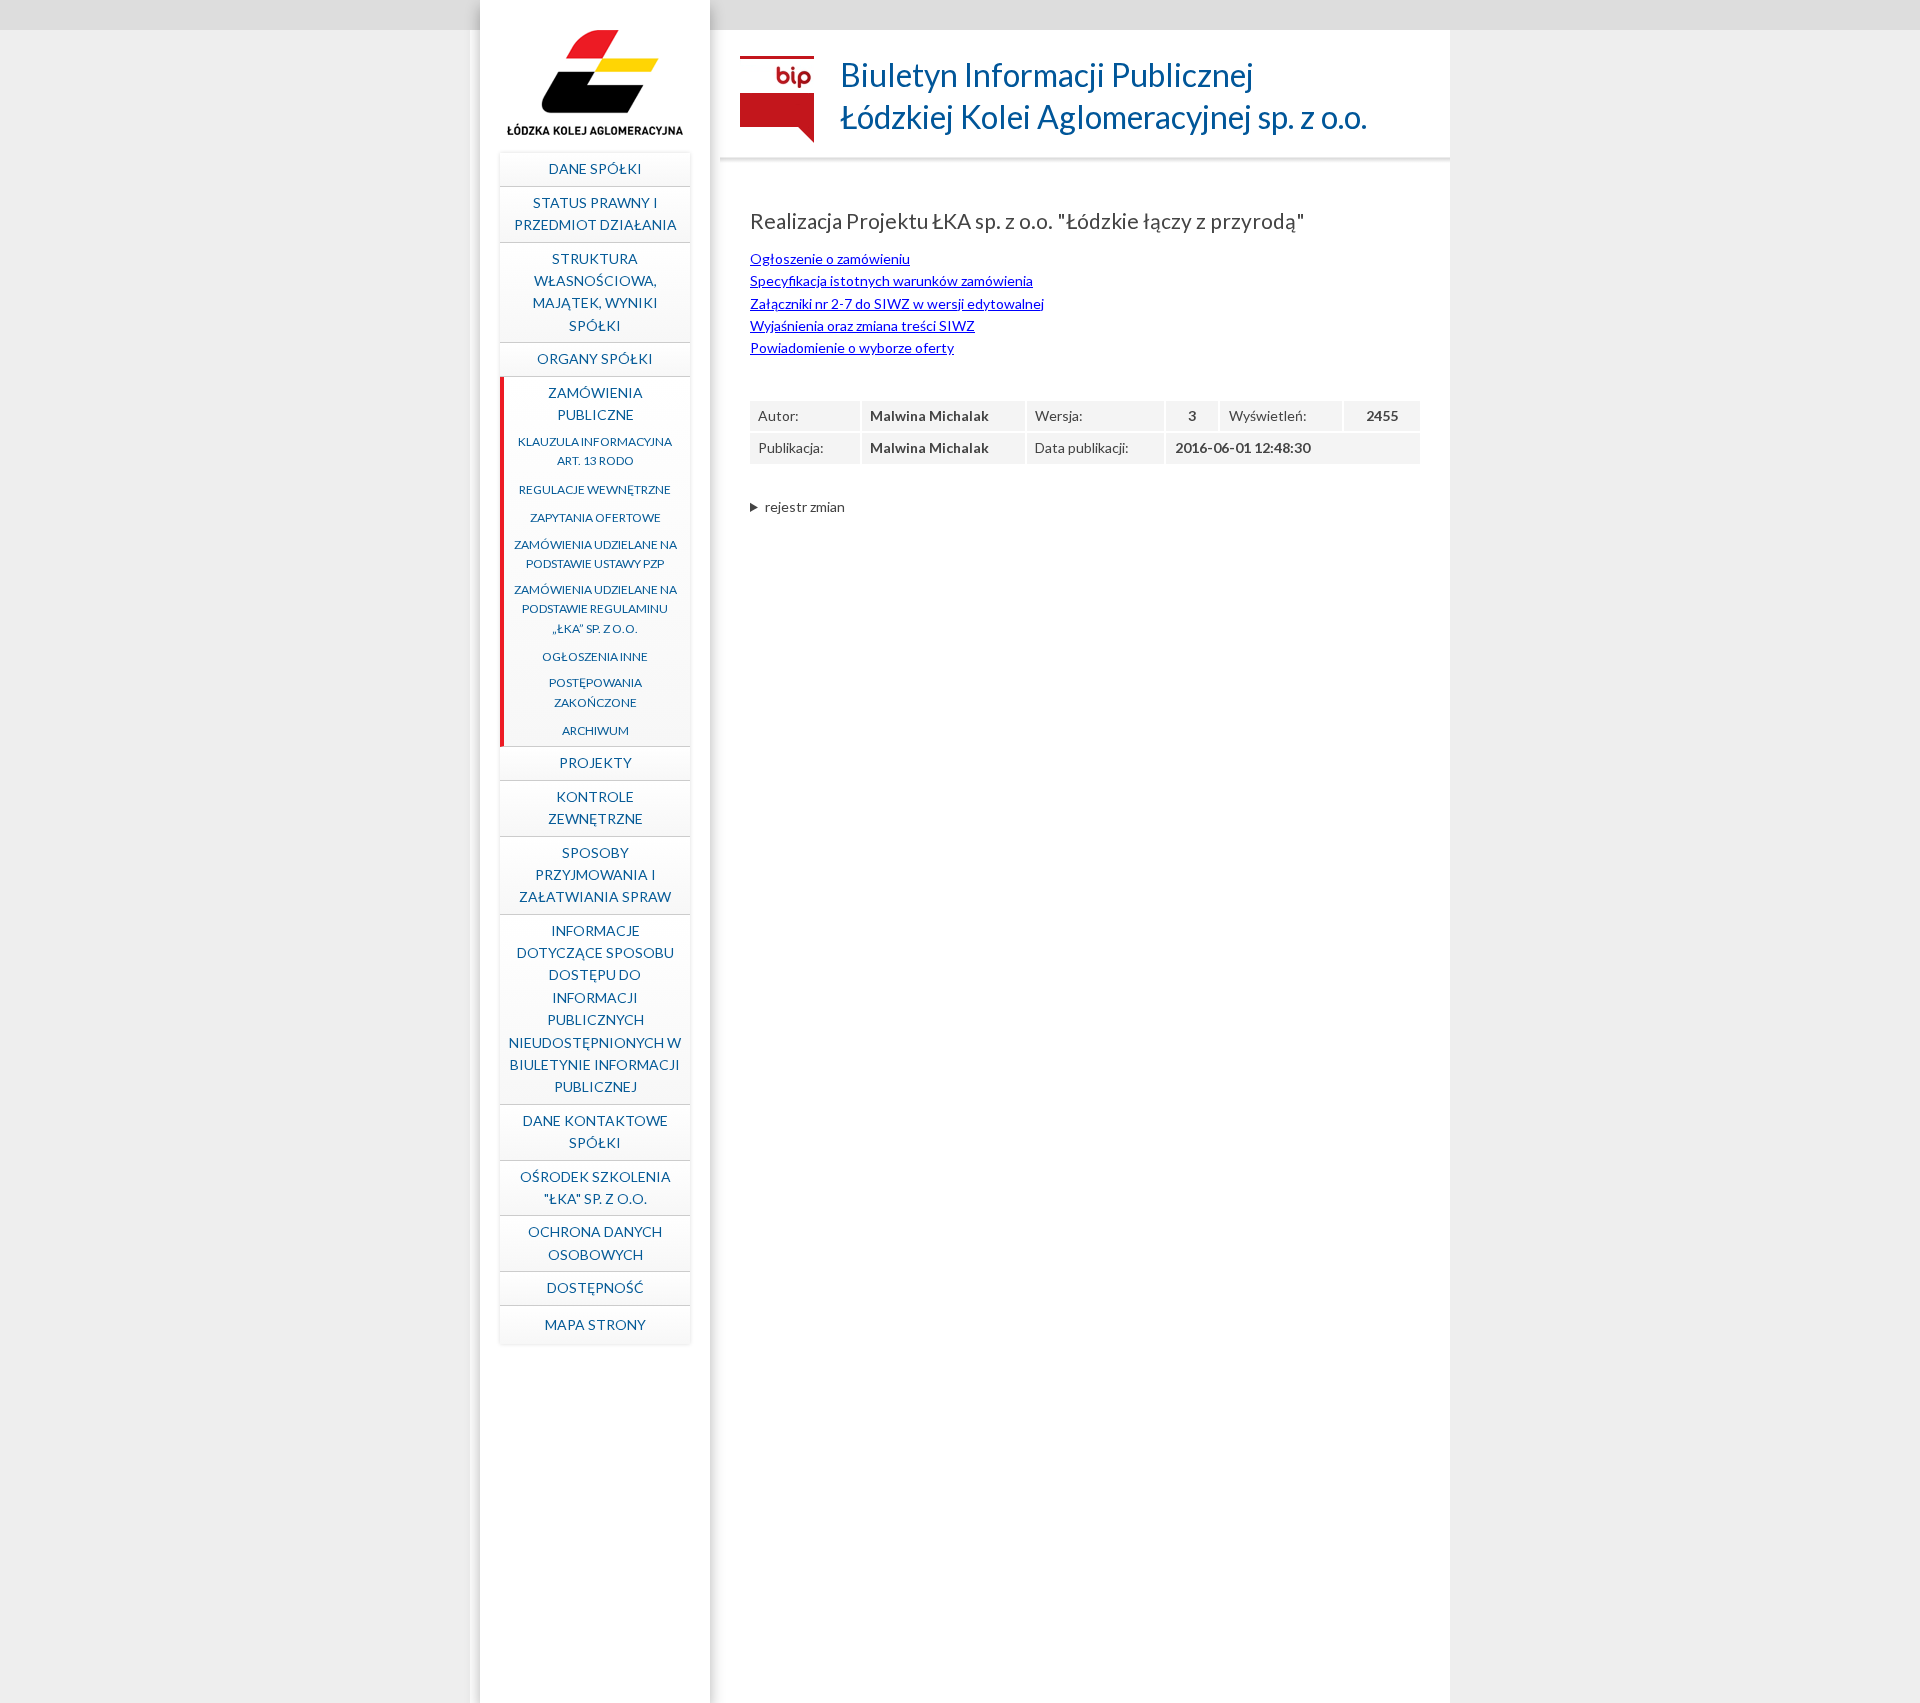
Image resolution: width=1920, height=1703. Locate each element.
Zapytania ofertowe (595, 517)
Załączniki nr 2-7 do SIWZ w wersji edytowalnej (897, 303)
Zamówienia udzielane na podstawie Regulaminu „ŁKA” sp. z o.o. (595, 608)
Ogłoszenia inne (595, 656)
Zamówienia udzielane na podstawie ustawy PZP (595, 554)
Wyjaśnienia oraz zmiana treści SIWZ (862, 325)
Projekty (595, 762)
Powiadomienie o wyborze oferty (852, 347)
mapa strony (595, 1324)
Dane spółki (595, 168)
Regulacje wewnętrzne (595, 489)
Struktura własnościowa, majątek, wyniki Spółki (595, 292)
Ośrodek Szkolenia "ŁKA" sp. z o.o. (595, 1187)
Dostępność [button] (595, 1287)
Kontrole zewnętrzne (595, 807)
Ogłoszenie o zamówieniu (830, 258)
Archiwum (595, 730)
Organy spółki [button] (595, 358)
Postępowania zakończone (595, 692)
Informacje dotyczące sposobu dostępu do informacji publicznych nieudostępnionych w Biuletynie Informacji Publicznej (595, 1009)
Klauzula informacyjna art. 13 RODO (595, 451)
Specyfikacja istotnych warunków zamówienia (891, 280)
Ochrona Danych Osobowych (595, 1242)
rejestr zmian (805, 506)
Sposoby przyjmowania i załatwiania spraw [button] (595, 875)
